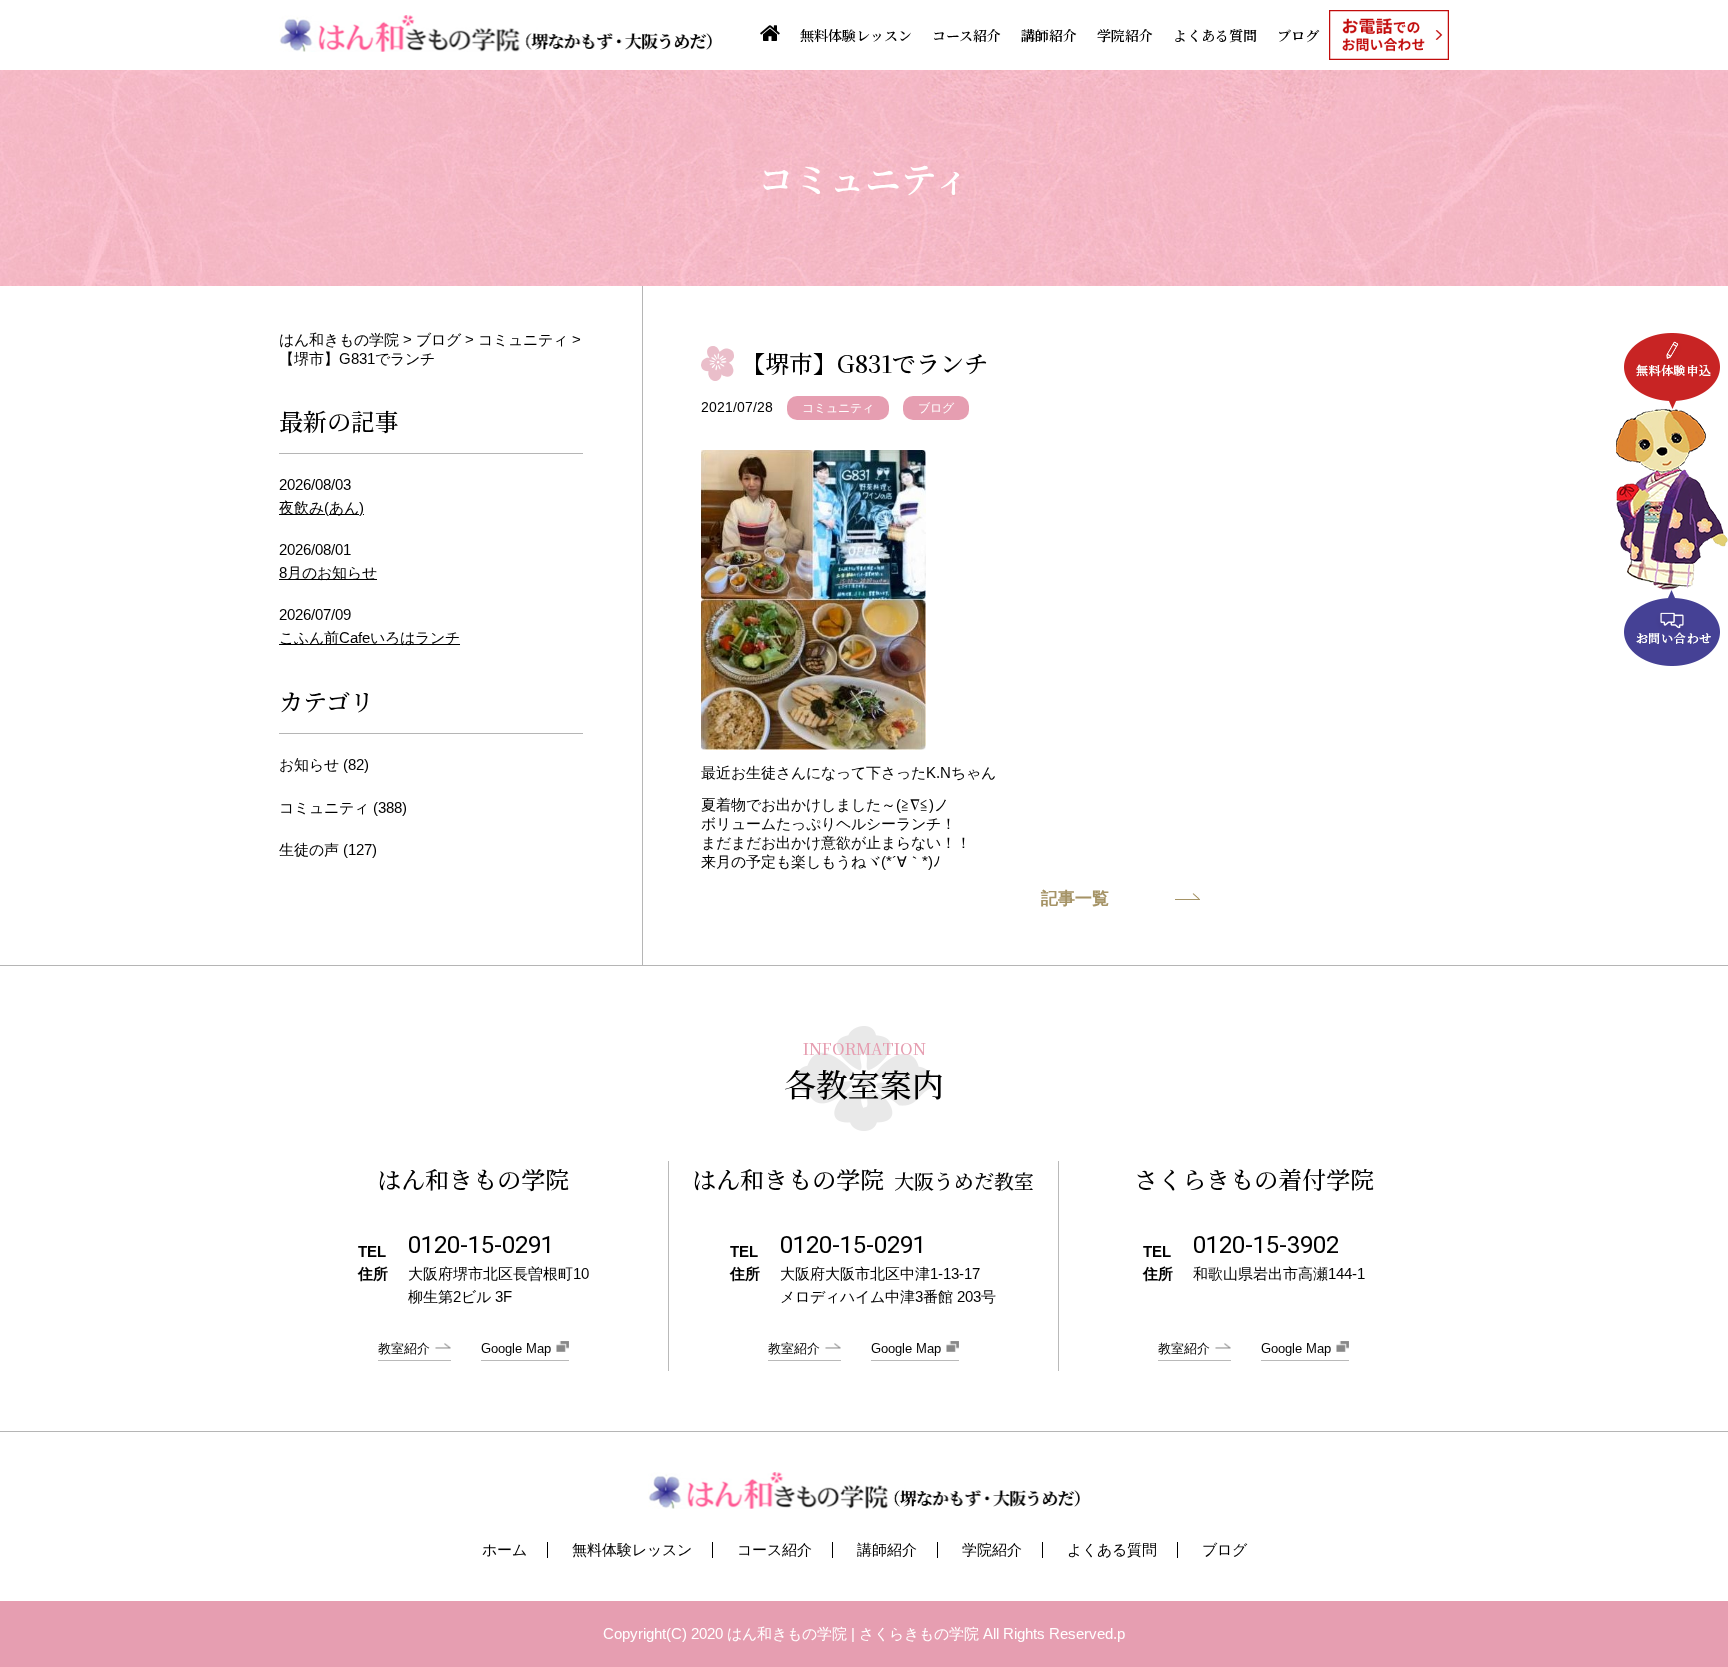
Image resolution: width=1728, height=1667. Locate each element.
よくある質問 (1215, 35)
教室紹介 (404, 1348)
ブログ (1298, 35)
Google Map (516, 1348)
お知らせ (309, 764)
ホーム (504, 1550)
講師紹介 (1049, 35)
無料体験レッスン (856, 35)
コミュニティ (838, 408)
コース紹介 (966, 35)
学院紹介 (1125, 35)
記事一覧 (1075, 898)
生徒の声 (309, 849)
